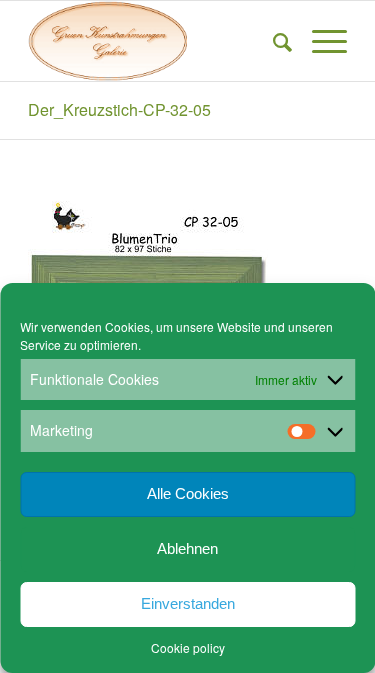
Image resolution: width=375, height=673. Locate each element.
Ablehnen (187, 548)
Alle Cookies (188, 493)
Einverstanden (188, 603)
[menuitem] (272, 41)
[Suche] (272, 41)
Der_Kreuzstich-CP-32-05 (119, 109)
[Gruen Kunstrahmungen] (155, 41)
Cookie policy (188, 647)
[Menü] (319, 41)
